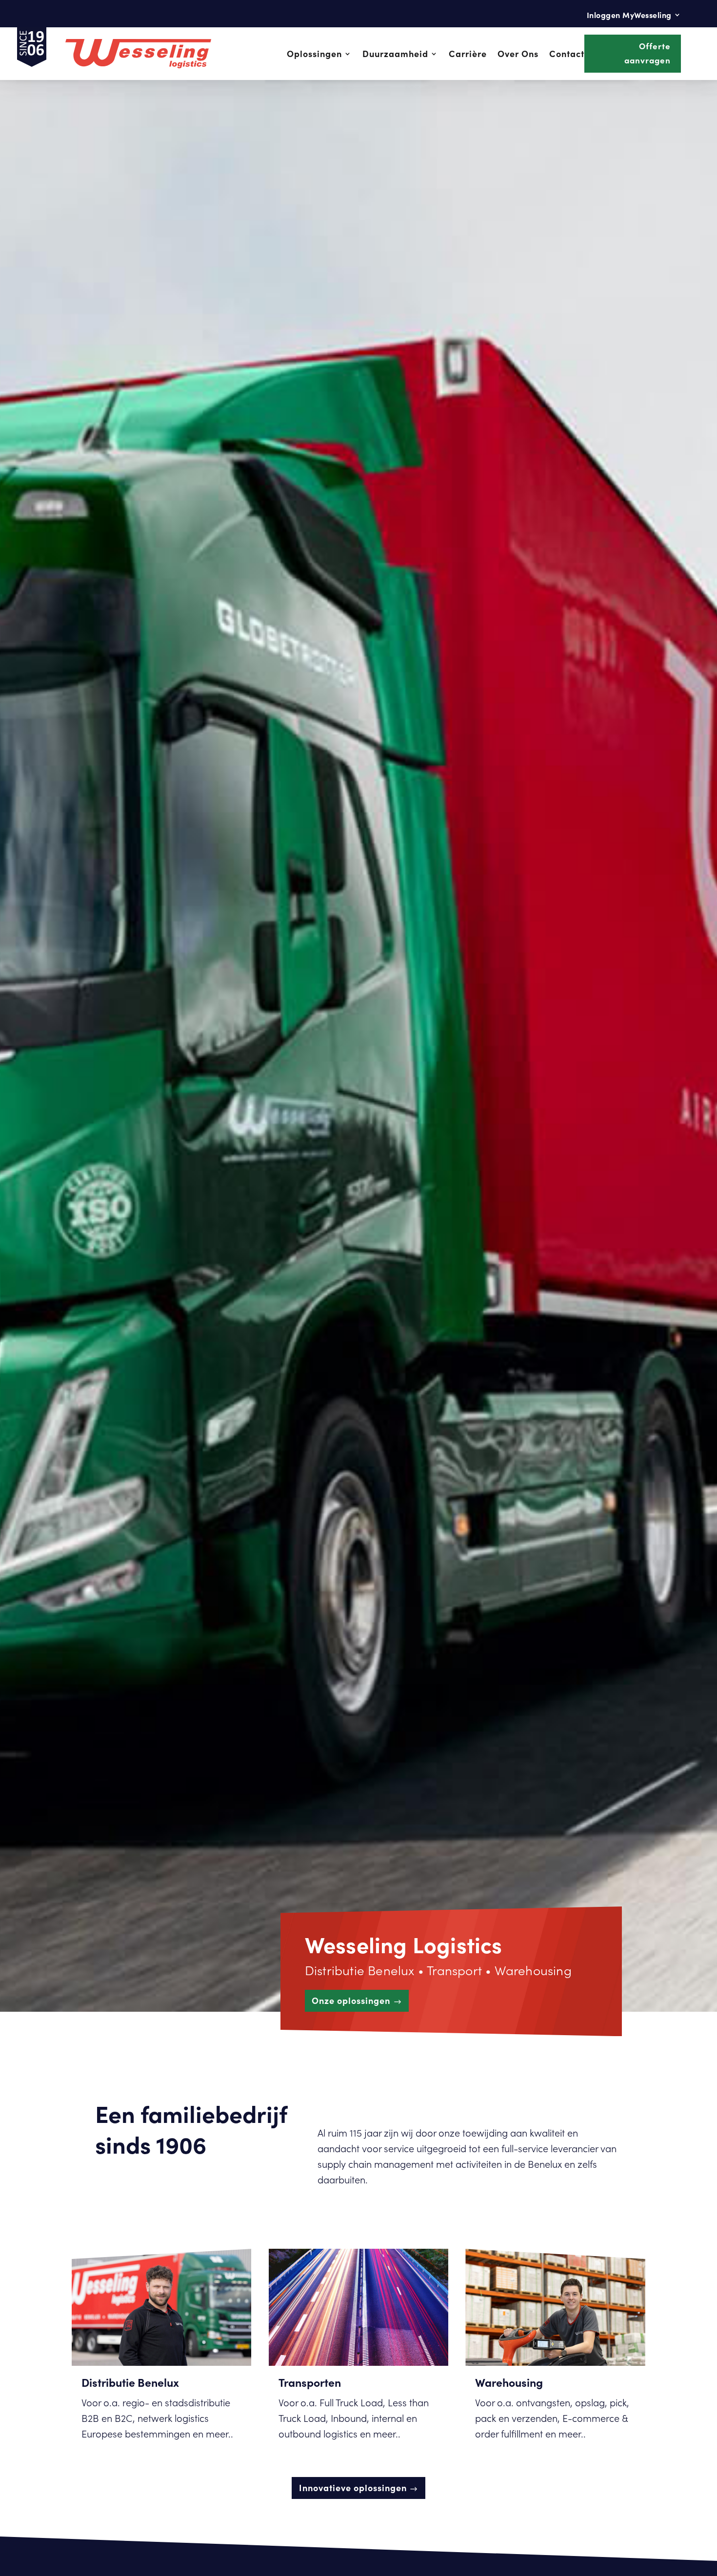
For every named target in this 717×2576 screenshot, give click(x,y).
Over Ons (518, 53)
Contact (567, 53)
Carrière (468, 53)
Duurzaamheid (395, 53)
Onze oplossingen (351, 2000)
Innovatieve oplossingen (353, 2487)
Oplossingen (314, 53)
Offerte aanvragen (647, 53)
